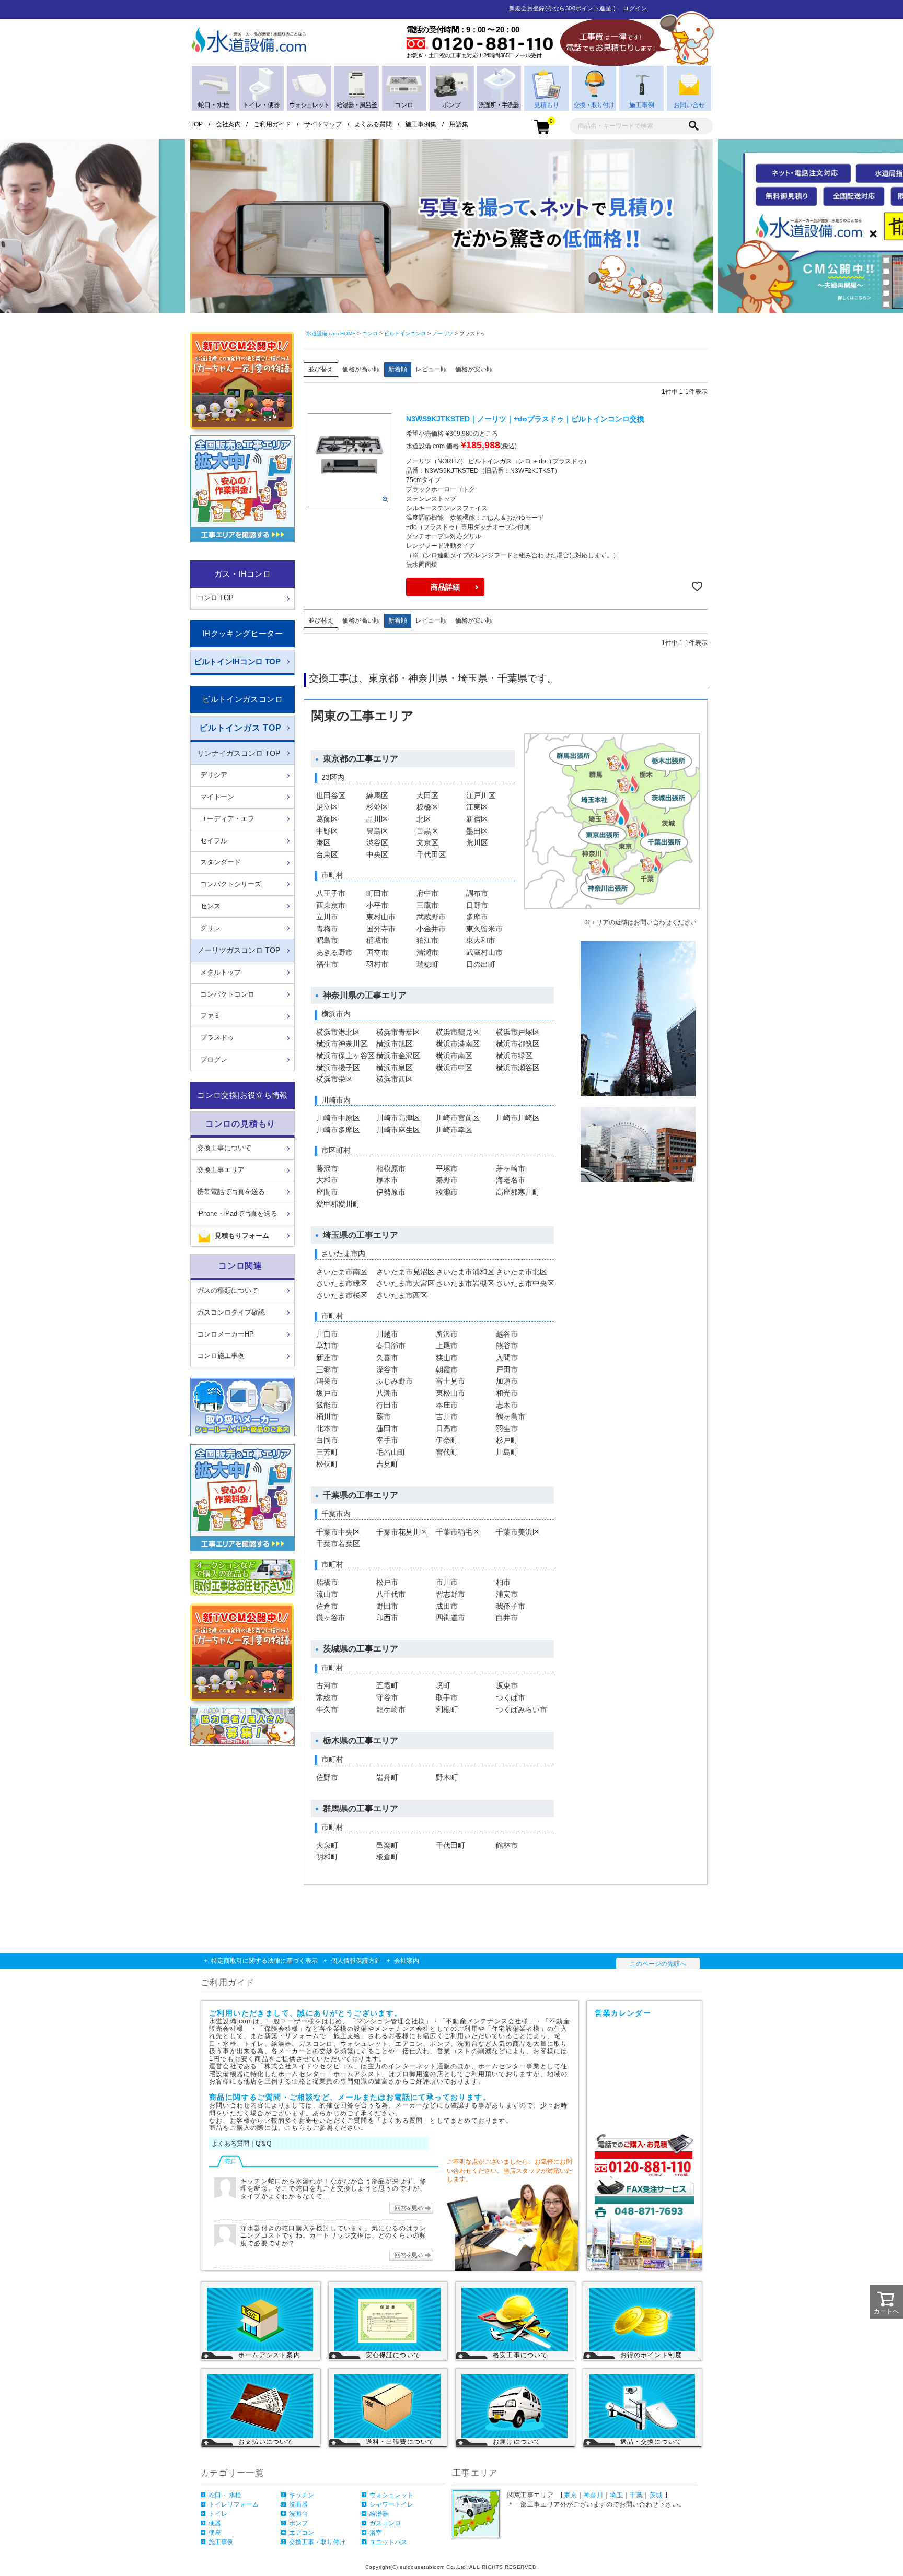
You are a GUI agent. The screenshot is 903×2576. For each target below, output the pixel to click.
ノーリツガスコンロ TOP (239, 950)
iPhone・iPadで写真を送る (237, 1214)
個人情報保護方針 (356, 1961)
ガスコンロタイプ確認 (231, 1312)
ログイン (635, 8)
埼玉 (616, 2495)
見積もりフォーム (242, 1236)
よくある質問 (373, 124)
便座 (215, 2533)
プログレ (214, 1059)
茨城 (656, 2495)
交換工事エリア (221, 1170)
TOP (196, 124)
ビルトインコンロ (405, 333)
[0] (542, 126)
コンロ (370, 333)
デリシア (214, 775)
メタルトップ (221, 972)
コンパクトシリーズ (231, 884)
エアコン (302, 2533)
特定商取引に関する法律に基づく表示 (264, 1961)
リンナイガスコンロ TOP (239, 753)
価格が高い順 (361, 369)
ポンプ (298, 2523)
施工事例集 (421, 124)
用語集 (459, 124)
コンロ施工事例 (221, 1356)
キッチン (302, 2495)
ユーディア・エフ (227, 819)
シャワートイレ (391, 2504)
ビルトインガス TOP (240, 728)
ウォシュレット (391, 2495)
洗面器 (298, 2504)
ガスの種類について (228, 1290)
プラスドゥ (217, 1038)
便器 (215, 2523)
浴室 (376, 2533)
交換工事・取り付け (317, 2542)
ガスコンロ (385, 2523)
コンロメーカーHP (225, 1334)
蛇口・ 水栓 (225, 2495)
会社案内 (228, 124)
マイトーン (217, 797)
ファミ (210, 1016)
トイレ (218, 2514)
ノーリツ (443, 333)
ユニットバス (388, 2542)
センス (210, 906)
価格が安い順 (474, 369)
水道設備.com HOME (331, 333)
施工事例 (221, 2542)
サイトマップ (323, 124)
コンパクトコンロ (227, 994)
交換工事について (224, 1148)
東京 (570, 2495)
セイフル (214, 841)
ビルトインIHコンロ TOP (237, 661)
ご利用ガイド (272, 124)
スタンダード (221, 862)
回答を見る (411, 2208)
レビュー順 (431, 369)
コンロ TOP (215, 598)
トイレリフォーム (234, 2504)
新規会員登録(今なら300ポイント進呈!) (563, 8)
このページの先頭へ (658, 1964)
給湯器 (379, 2514)
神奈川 (594, 2495)
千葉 (636, 2495)
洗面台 (298, 2514)
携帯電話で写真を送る (231, 1192)
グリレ (210, 928)
